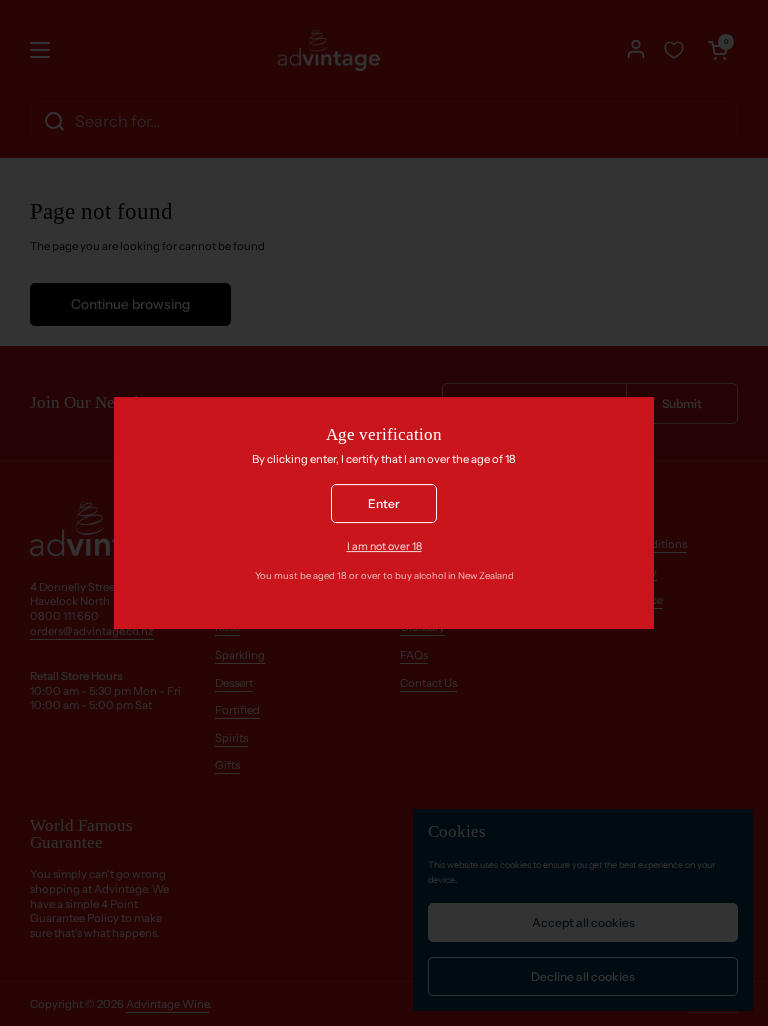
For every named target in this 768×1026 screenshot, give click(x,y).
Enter (384, 503)
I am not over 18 (384, 547)
